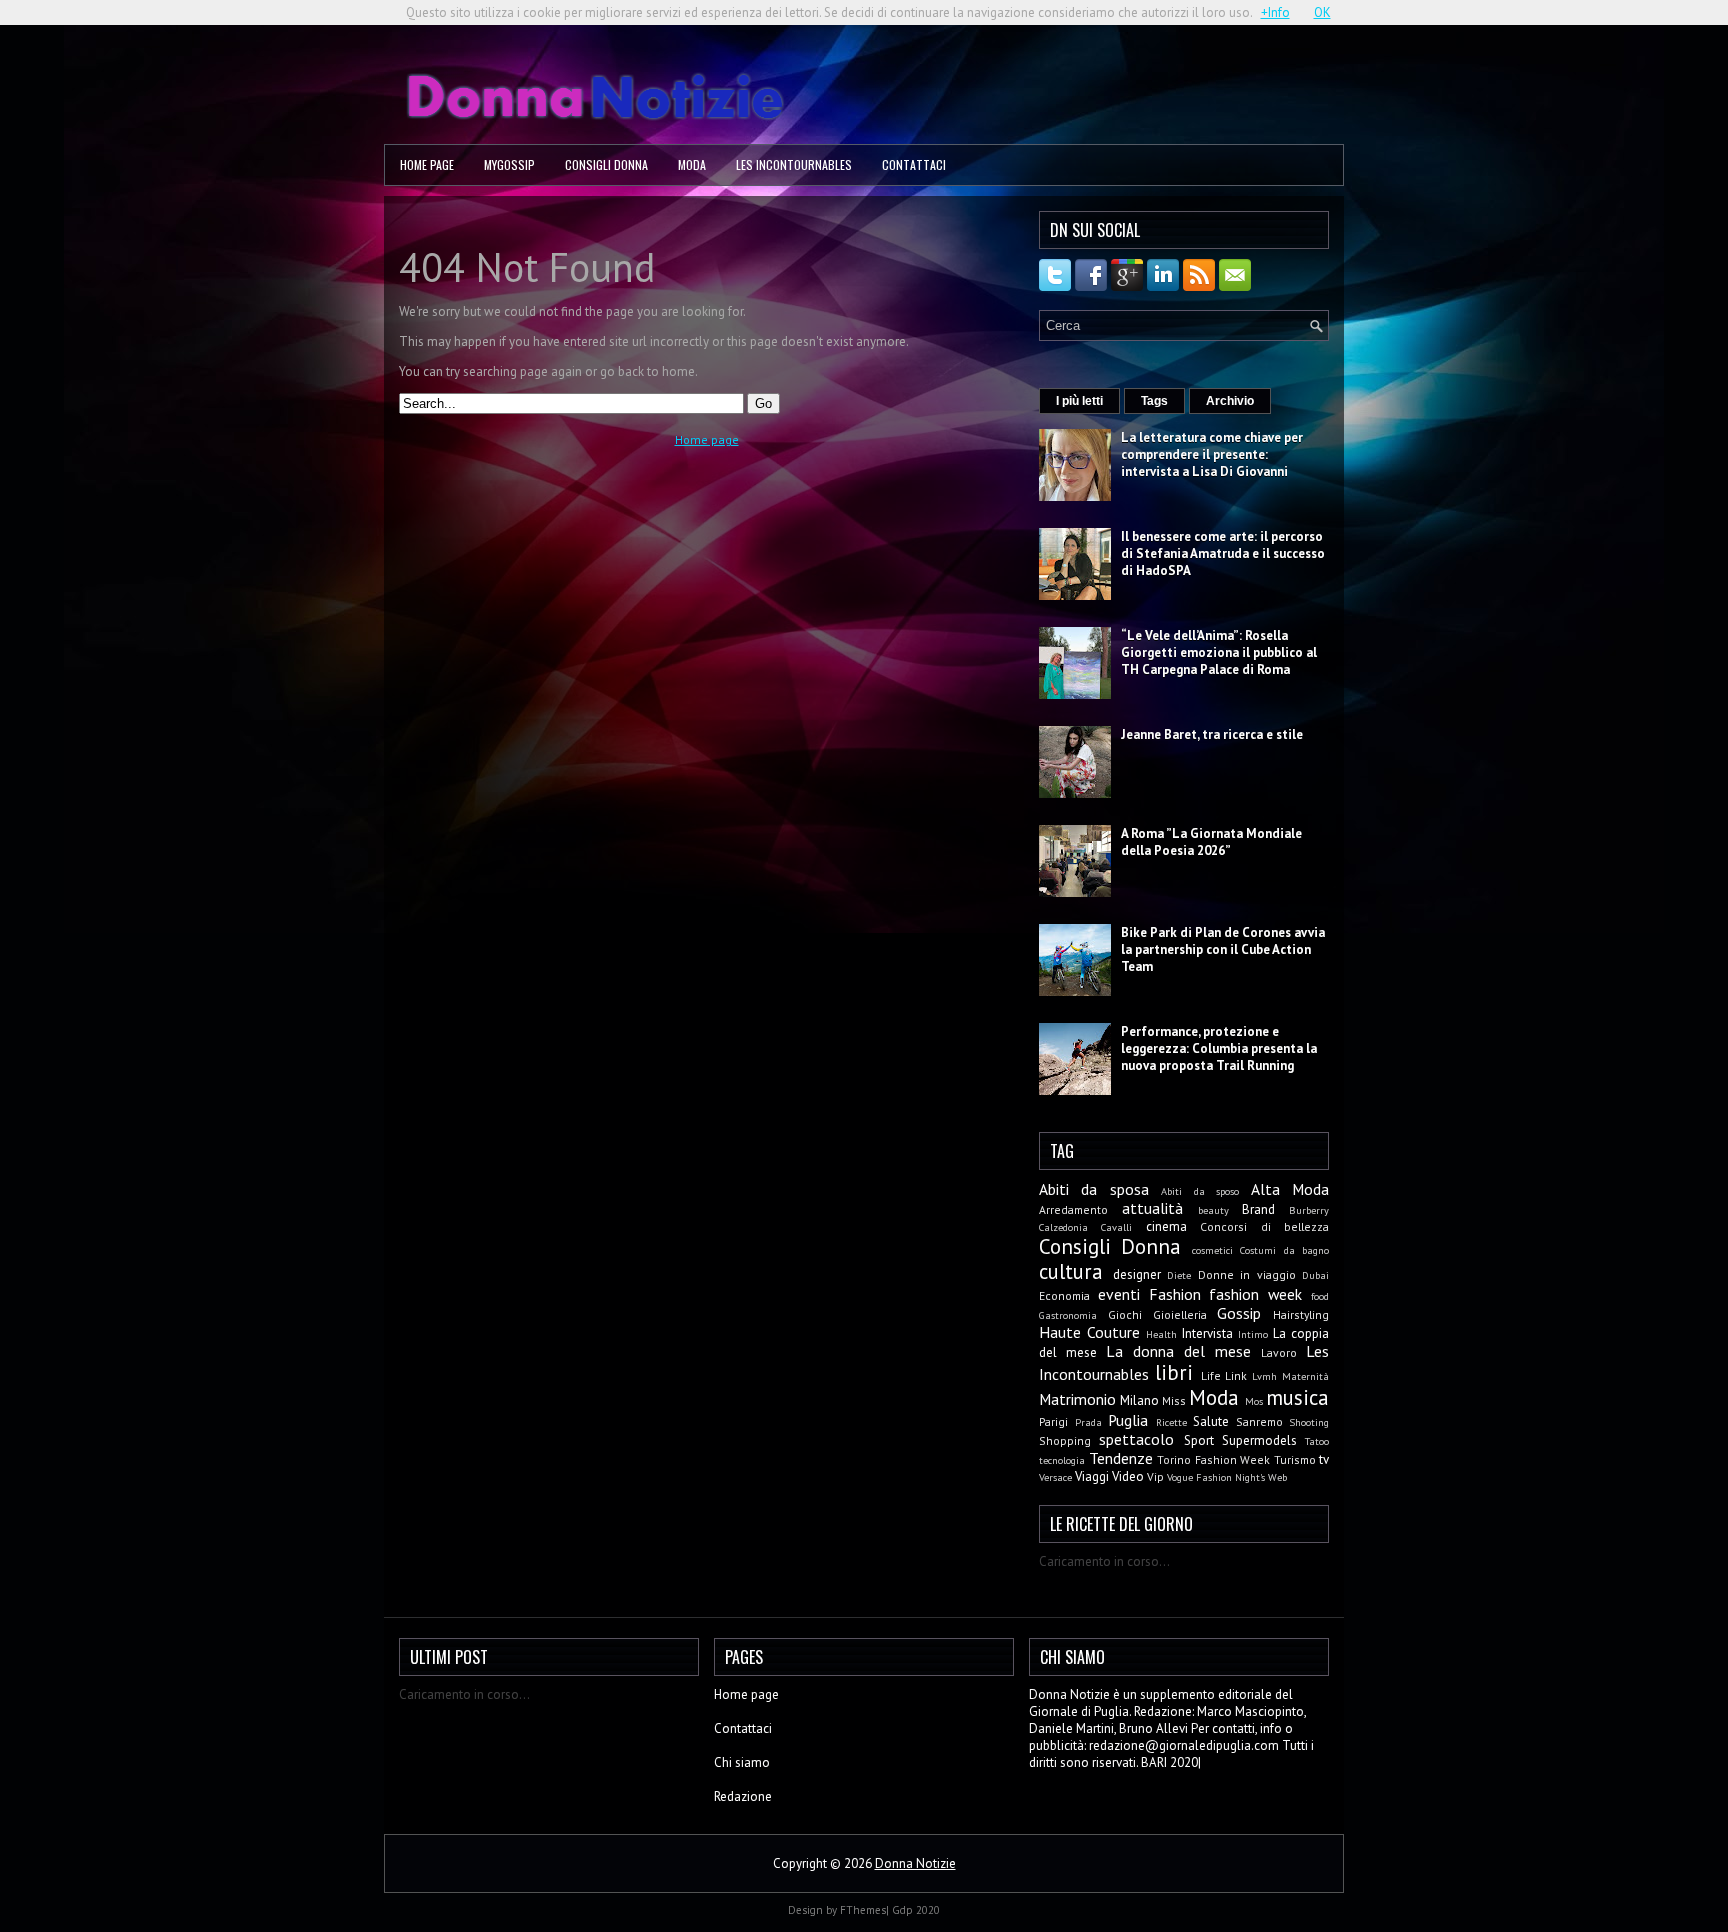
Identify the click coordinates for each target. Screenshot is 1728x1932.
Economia (1064, 1295)
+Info (1275, 12)
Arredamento (1073, 1209)
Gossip (1239, 1313)
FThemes (863, 1910)
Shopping (1065, 1440)
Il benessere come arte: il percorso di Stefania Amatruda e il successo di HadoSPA (1223, 553)
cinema (1166, 1226)
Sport (1199, 1440)
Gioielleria (1180, 1314)
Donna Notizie (915, 1863)
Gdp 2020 (916, 1910)
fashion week (1255, 1294)
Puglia (1128, 1420)
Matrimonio (1077, 1399)
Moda (692, 164)
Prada (1088, 1422)
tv (1324, 1459)
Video (1128, 1476)
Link (1236, 1375)
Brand (1258, 1209)
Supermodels (1259, 1440)
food (1320, 1296)
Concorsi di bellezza (1264, 1226)
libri (1174, 1372)
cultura (1071, 1271)
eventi (1119, 1294)
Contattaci (914, 164)
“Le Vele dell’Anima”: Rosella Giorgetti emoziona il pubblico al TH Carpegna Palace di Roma (1219, 652)
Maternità (1305, 1376)
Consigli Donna (606, 164)
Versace (1055, 1477)
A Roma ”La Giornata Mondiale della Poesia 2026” (1211, 842)
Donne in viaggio (1247, 1274)
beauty (1213, 1210)
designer (1137, 1274)
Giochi (1125, 1314)
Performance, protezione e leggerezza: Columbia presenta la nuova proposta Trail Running (1219, 1048)
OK (1322, 12)
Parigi (1053, 1421)
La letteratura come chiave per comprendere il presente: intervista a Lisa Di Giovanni (1212, 454)
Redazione (743, 1796)
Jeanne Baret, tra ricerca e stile (1212, 734)
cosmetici (1212, 1250)
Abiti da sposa (1094, 1189)
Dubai (1315, 1275)
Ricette (1171, 1422)
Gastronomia (1068, 1315)
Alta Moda (1290, 1189)
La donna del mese (1178, 1351)
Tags (1154, 401)
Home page (427, 164)
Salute (1211, 1421)
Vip (1155, 1476)
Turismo (1295, 1459)
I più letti (1079, 401)
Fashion (1175, 1294)
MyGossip (509, 164)
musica (1297, 1397)
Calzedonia (1063, 1227)
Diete (1179, 1275)
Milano (1139, 1400)
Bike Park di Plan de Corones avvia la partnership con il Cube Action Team (1223, 949)
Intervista (1207, 1333)
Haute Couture (1089, 1332)
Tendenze (1121, 1458)
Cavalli (1116, 1227)
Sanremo (1259, 1421)
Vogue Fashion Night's (1216, 1477)
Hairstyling (1301, 1314)
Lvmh (1264, 1376)
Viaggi (1092, 1476)
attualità (1152, 1208)
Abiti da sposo (1200, 1191)
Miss (1174, 1400)
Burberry (1309, 1210)
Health (1161, 1334)
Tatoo (1317, 1441)
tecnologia (1062, 1460)
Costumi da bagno (1284, 1250)
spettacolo (1136, 1439)
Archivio (1230, 401)
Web (1277, 1477)
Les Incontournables (794, 164)
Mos (1254, 1401)
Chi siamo (742, 1762)
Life (1211, 1375)
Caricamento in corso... (1104, 1561)
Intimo (1253, 1334)
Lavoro (1279, 1352)
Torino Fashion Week (1213, 1459)
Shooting (1309, 1422)
